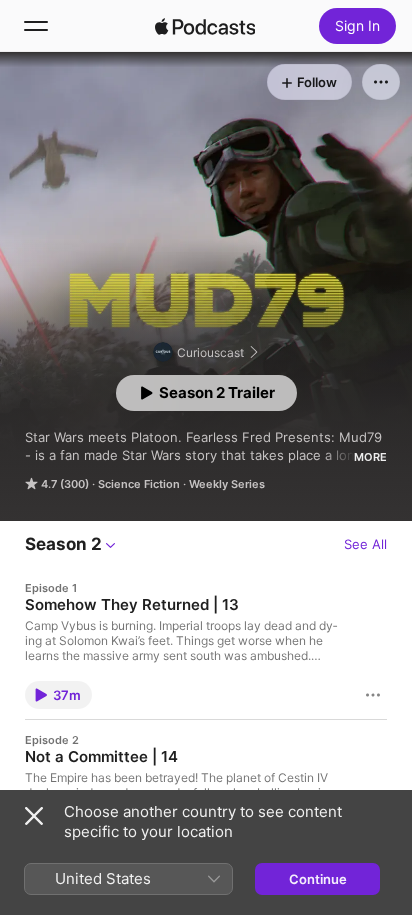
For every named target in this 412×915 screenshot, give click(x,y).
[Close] (34, 816)
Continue (318, 879)
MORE (370, 457)
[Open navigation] (36, 26)
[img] (205, 26)
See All (365, 544)
